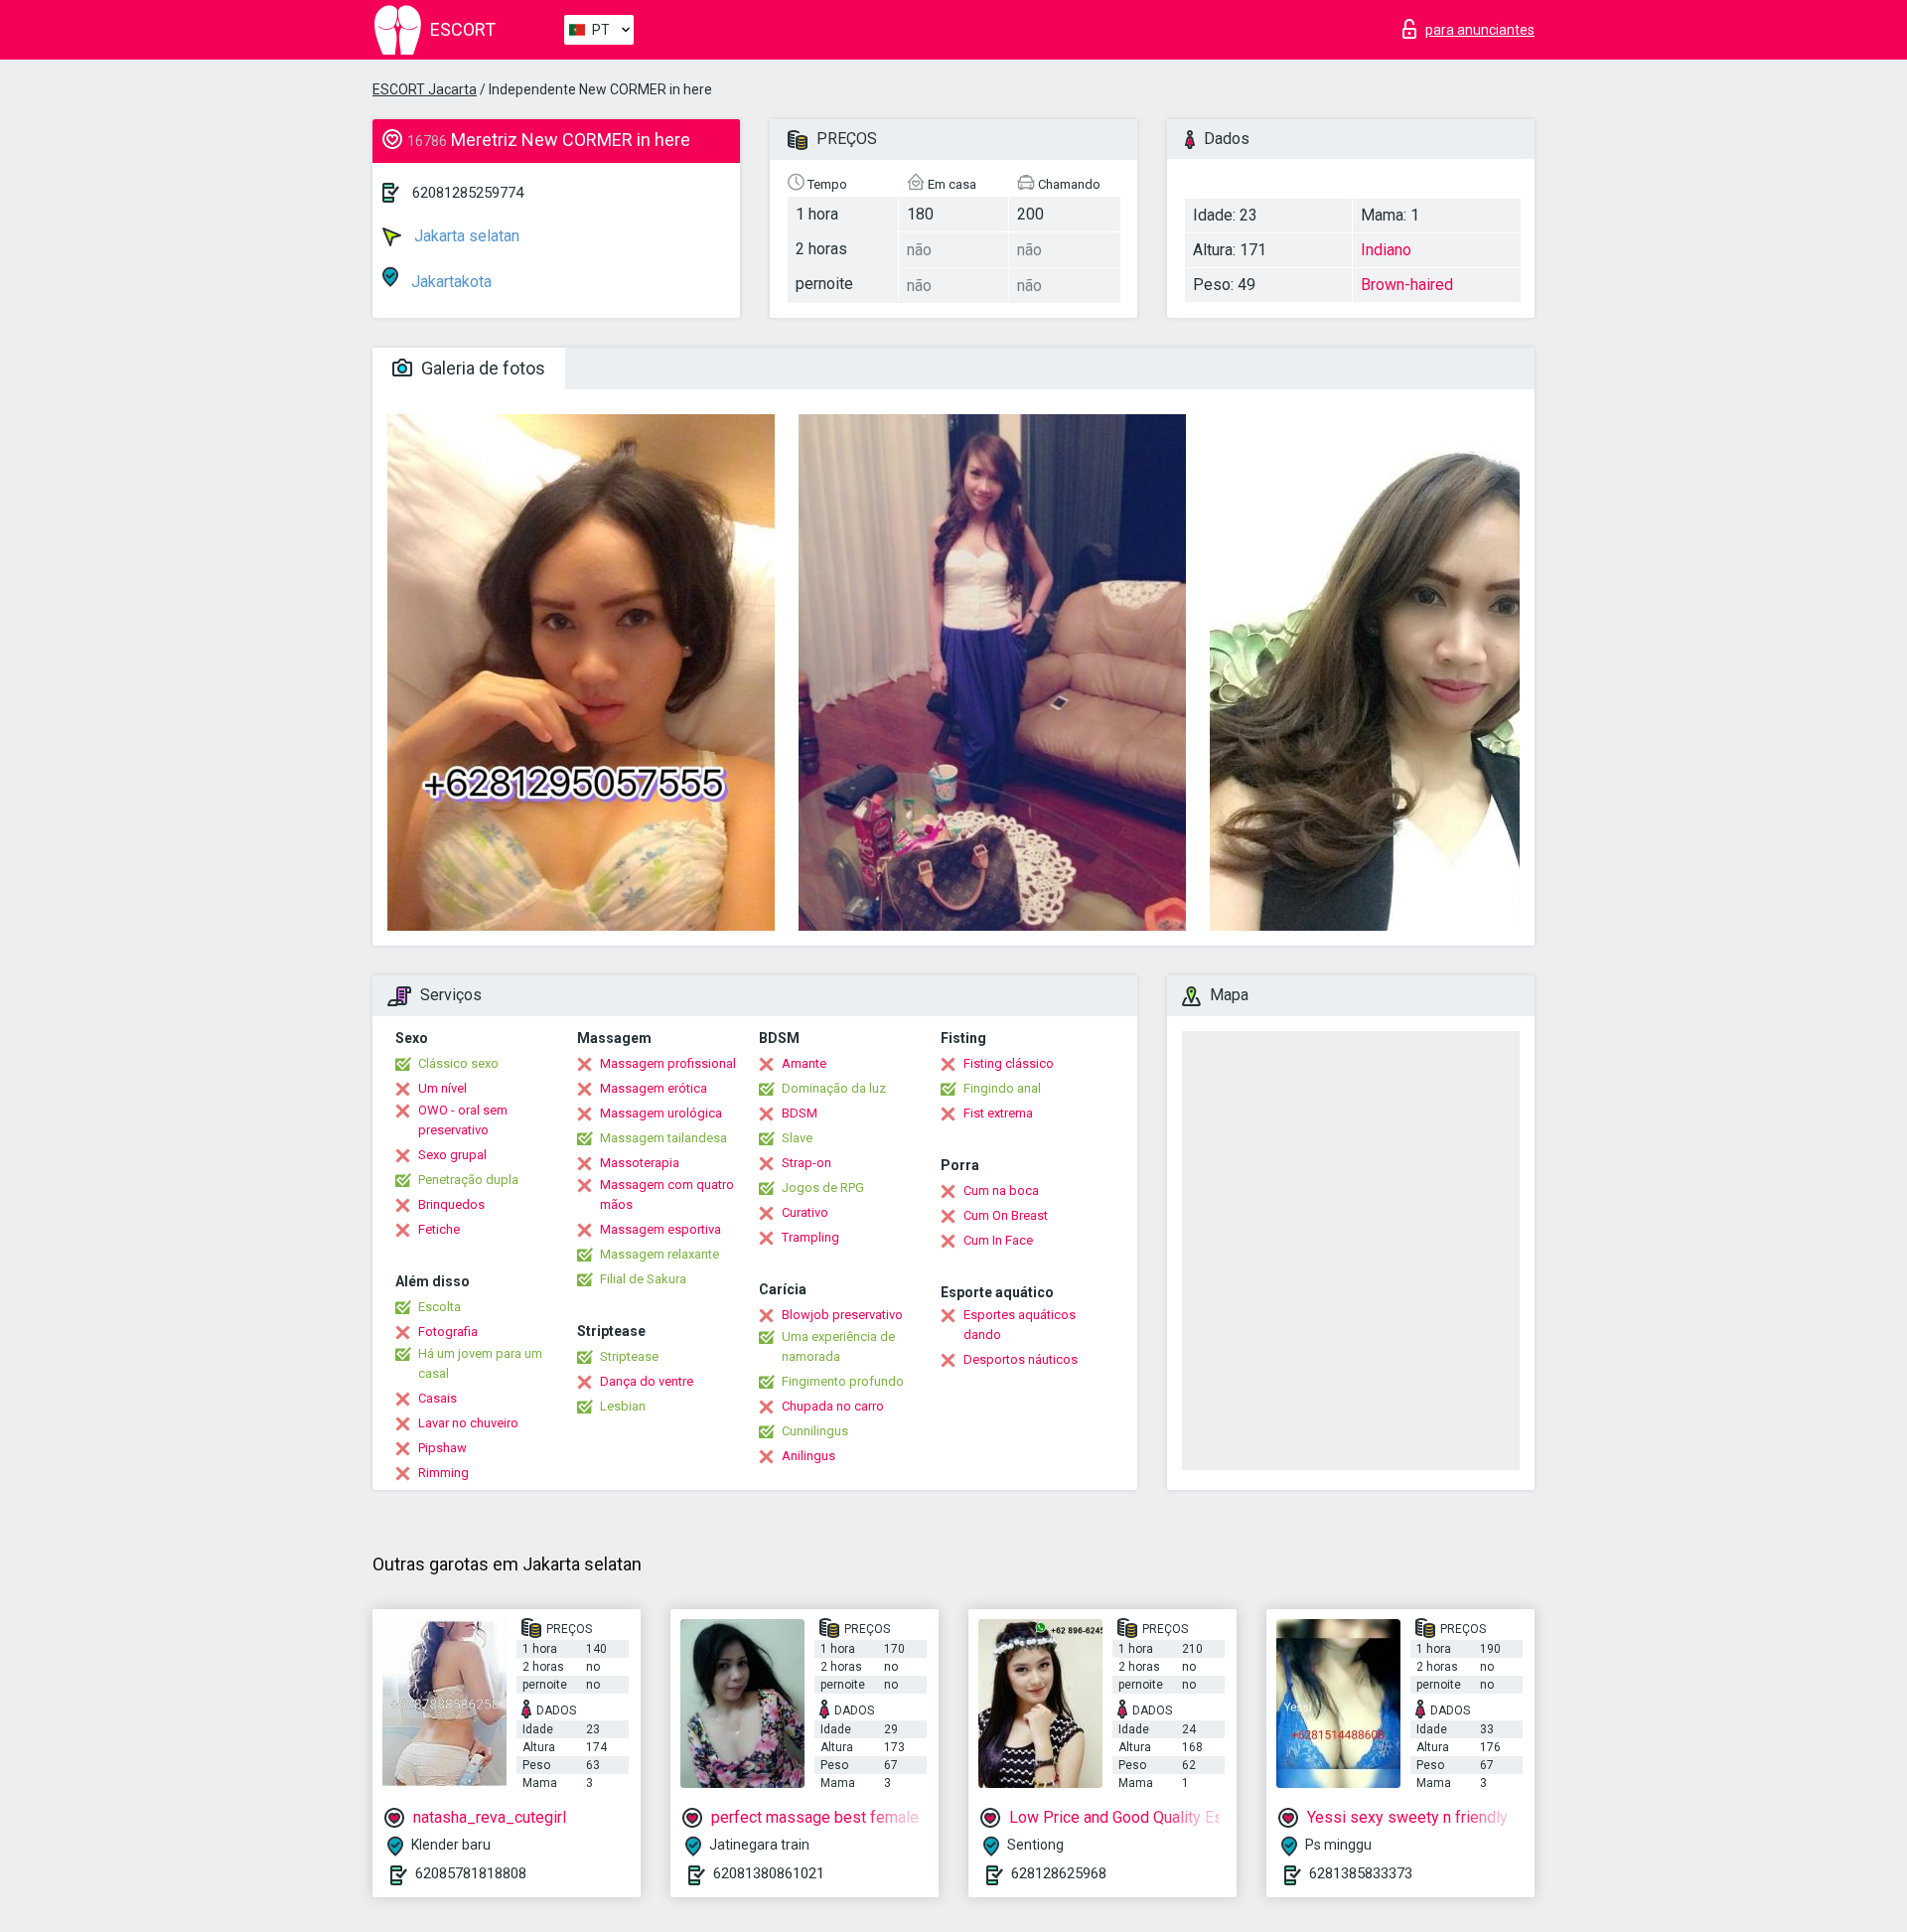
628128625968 (1059, 1873)
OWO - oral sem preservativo (463, 1120)
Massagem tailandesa (663, 1138)
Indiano (1386, 250)
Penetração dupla (468, 1180)
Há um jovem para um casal (480, 1363)
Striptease (629, 1356)
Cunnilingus (815, 1431)
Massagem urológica (661, 1113)
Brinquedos (451, 1204)
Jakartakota (449, 282)
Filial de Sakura (643, 1279)
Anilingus (808, 1456)
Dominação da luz (834, 1088)
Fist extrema (998, 1113)
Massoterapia (640, 1163)
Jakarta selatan (465, 236)
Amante (804, 1063)
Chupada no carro (833, 1406)
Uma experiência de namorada (838, 1346)
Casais (438, 1398)
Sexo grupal (452, 1155)
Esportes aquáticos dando (1020, 1325)
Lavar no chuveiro (468, 1423)
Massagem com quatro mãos (667, 1194)
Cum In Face (998, 1240)
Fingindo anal (1002, 1088)
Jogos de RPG (823, 1188)
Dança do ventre (647, 1381)
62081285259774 (468, 193)
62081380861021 (769, 1873)
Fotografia (448, 1332)
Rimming (443, 1473)
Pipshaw (442, 1448)
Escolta (440, 1307)
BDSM (800, 1113)
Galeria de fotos (481, 368)
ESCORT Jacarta (425, 89)
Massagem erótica (654, 1088)
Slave (797, 1138)
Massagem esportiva (660, 1229)
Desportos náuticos (1021, 1359)
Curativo (805, 1212)
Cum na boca (1001, 1190)
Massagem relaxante (660, 1254)
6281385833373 (1361, 1873)
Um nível (442, 1088)
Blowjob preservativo (842, 1315)
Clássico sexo (458, 1063)
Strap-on (807, 1163)
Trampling (810, 1237)
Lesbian (623, 1406)
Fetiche (439, 1229)
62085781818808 (471, 1873)
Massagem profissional (668, 1063)
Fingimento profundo (843, 1381)
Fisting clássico (1009, 1063)
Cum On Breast (1006, 1215)
